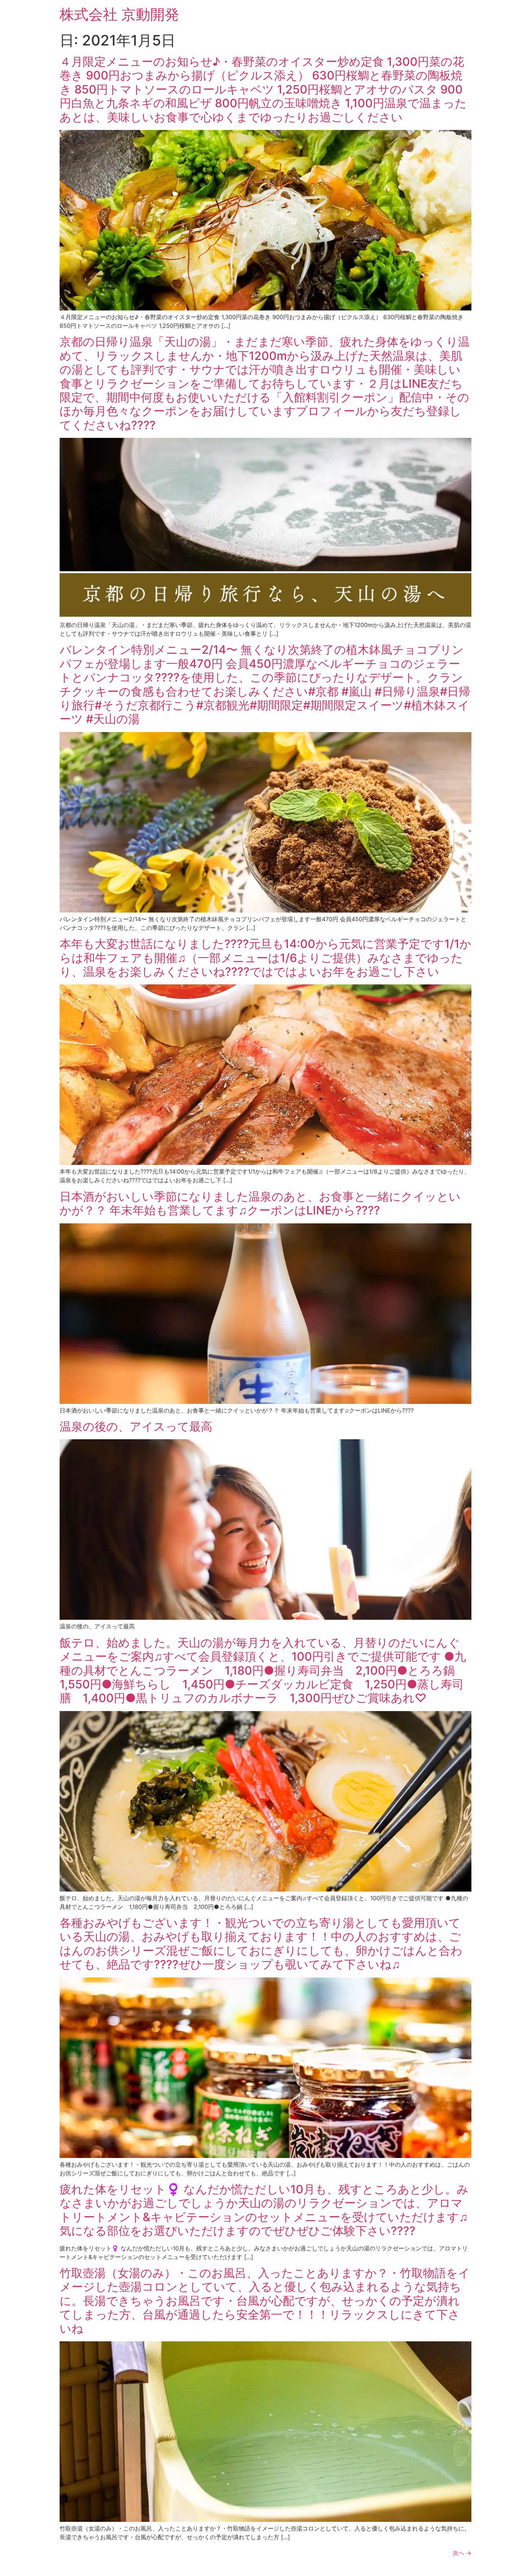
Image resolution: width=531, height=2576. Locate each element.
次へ (462, 2553)
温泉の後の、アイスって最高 (136, 1426)
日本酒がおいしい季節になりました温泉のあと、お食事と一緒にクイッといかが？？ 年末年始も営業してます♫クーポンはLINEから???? (260, 1203)
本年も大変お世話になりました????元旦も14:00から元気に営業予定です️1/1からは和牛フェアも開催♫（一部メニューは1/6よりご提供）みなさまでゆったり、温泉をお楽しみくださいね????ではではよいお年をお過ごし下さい (265, 958)
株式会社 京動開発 (119, 14)
